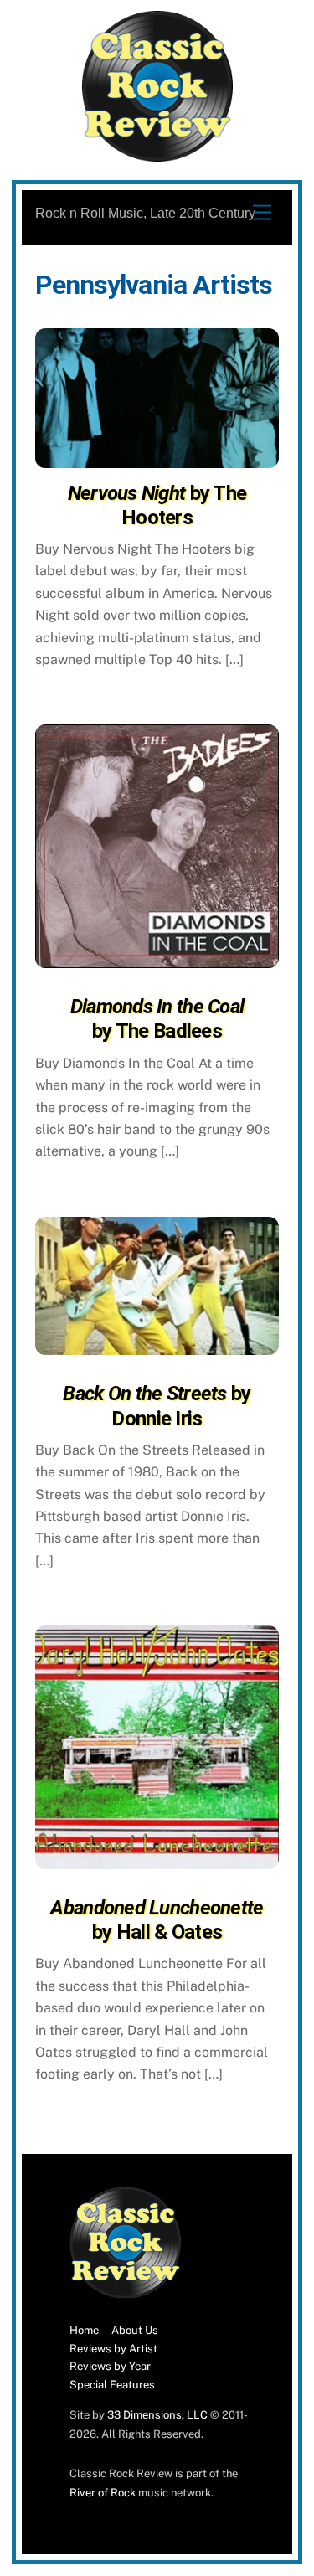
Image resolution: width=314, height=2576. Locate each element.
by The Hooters (157, 505)
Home (84, 2330)
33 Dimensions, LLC (157, 2415)
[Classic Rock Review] (126, 2295)
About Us (135, 2330)
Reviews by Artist (113, 2349)
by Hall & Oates (157, 1920)
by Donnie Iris (157, 1406)
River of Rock (103, 2493)
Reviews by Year (110, 2366)
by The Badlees (157, 1019)
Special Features (112, 2385)
